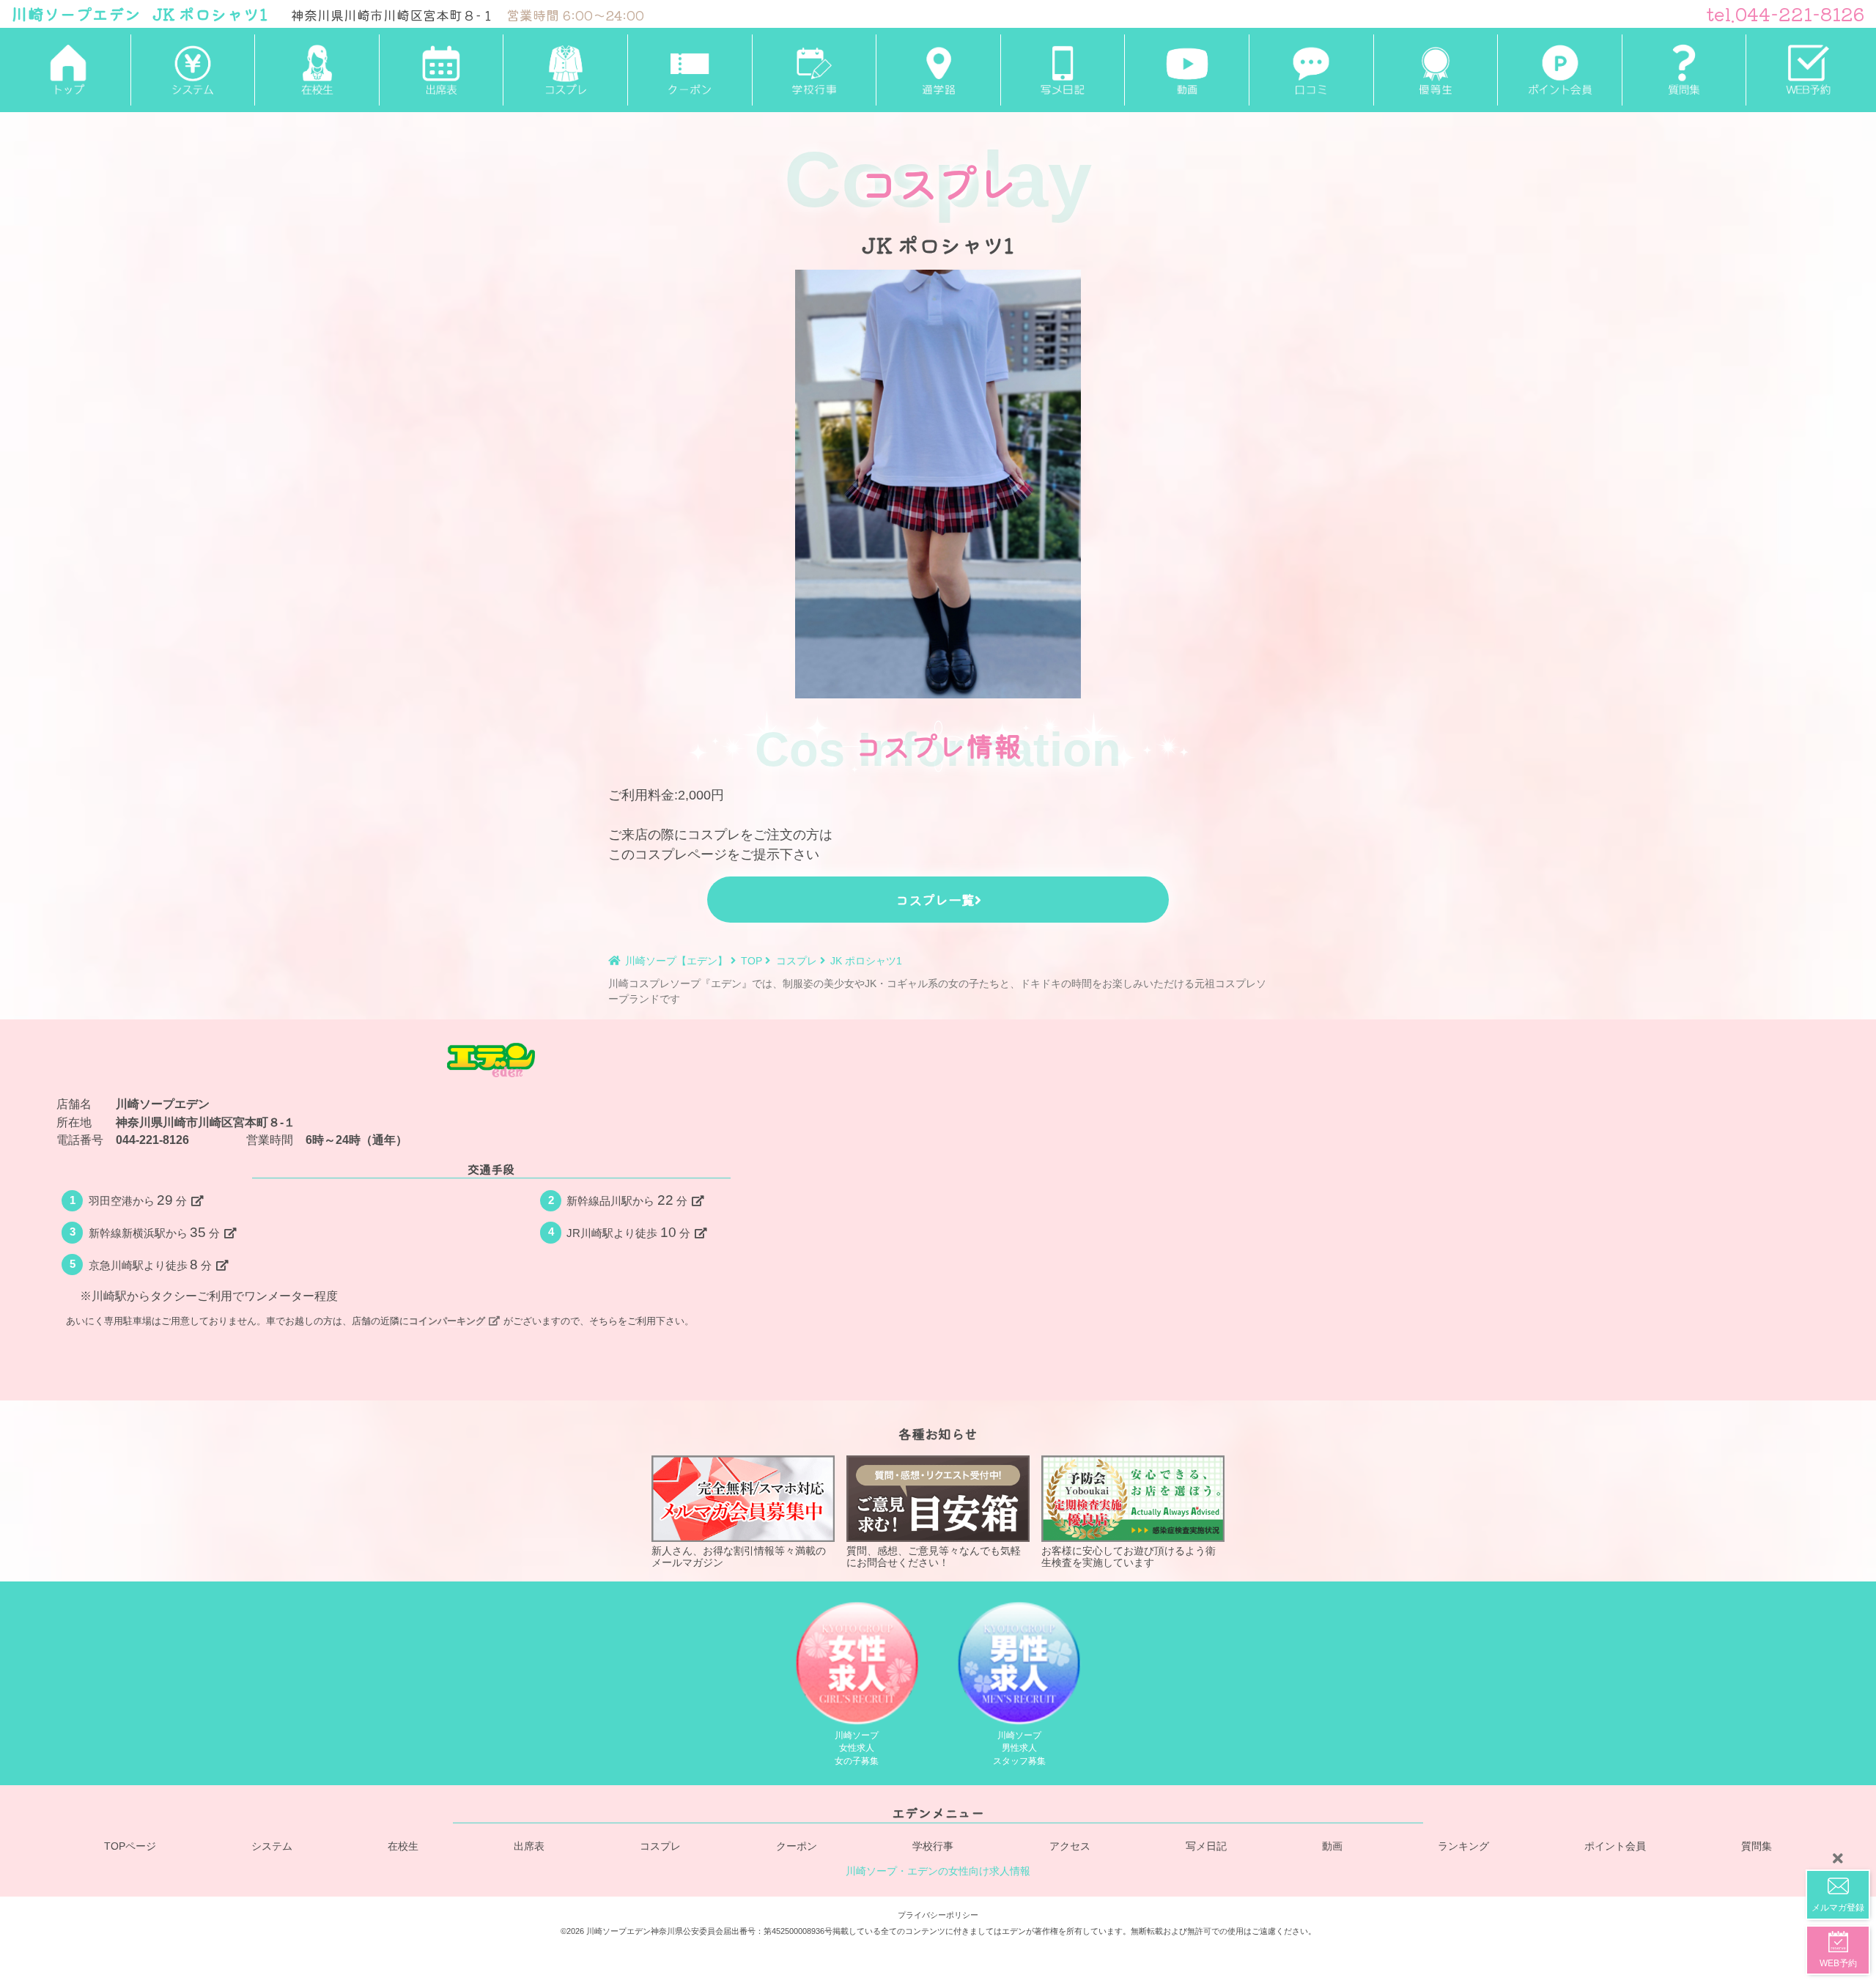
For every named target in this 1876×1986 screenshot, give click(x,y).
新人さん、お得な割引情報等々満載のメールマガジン (739, 1557)
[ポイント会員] (1559, 70)
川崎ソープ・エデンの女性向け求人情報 (938, 1871)
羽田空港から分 (138, 1200)
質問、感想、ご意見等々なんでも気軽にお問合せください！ (934, 1557)
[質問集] (1684, 70)
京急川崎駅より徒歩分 (151, 1265)
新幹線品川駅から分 (627, 1200)
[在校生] (317, 70)
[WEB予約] (1808, 70)
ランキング (1463, 1846)
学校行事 (933, 1846)
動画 (1332, 1846)
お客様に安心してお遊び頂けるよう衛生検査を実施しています (1129, 1557)
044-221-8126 (152, 1140)
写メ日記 (1206, 1846)
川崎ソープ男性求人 (1019, 1748)
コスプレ (660, 1846)
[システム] (193, 70)
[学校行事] (814, 70)
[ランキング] (1436, 70)
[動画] (1186, 70)
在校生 (403, 1846)
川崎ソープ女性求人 (857, 1748)
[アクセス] (938, 70)
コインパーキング (447, 1321)
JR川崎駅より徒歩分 (628, 1232)
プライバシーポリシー (938, 1915)
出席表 (529, 1846)
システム (272, 1846)
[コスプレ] (565, 70)
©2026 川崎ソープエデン (606, 1931)
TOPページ (130, 1846)
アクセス (1070, 1846)
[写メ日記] (1063, 70)
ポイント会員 (1615, 1846)
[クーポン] (690, 70)
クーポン (797, 1846)
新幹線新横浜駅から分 (155, 1232)
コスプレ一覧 (935, 899)
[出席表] (441, 70)
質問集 (1757, 1846)
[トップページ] (68, 70)
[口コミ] (1311, 70)
